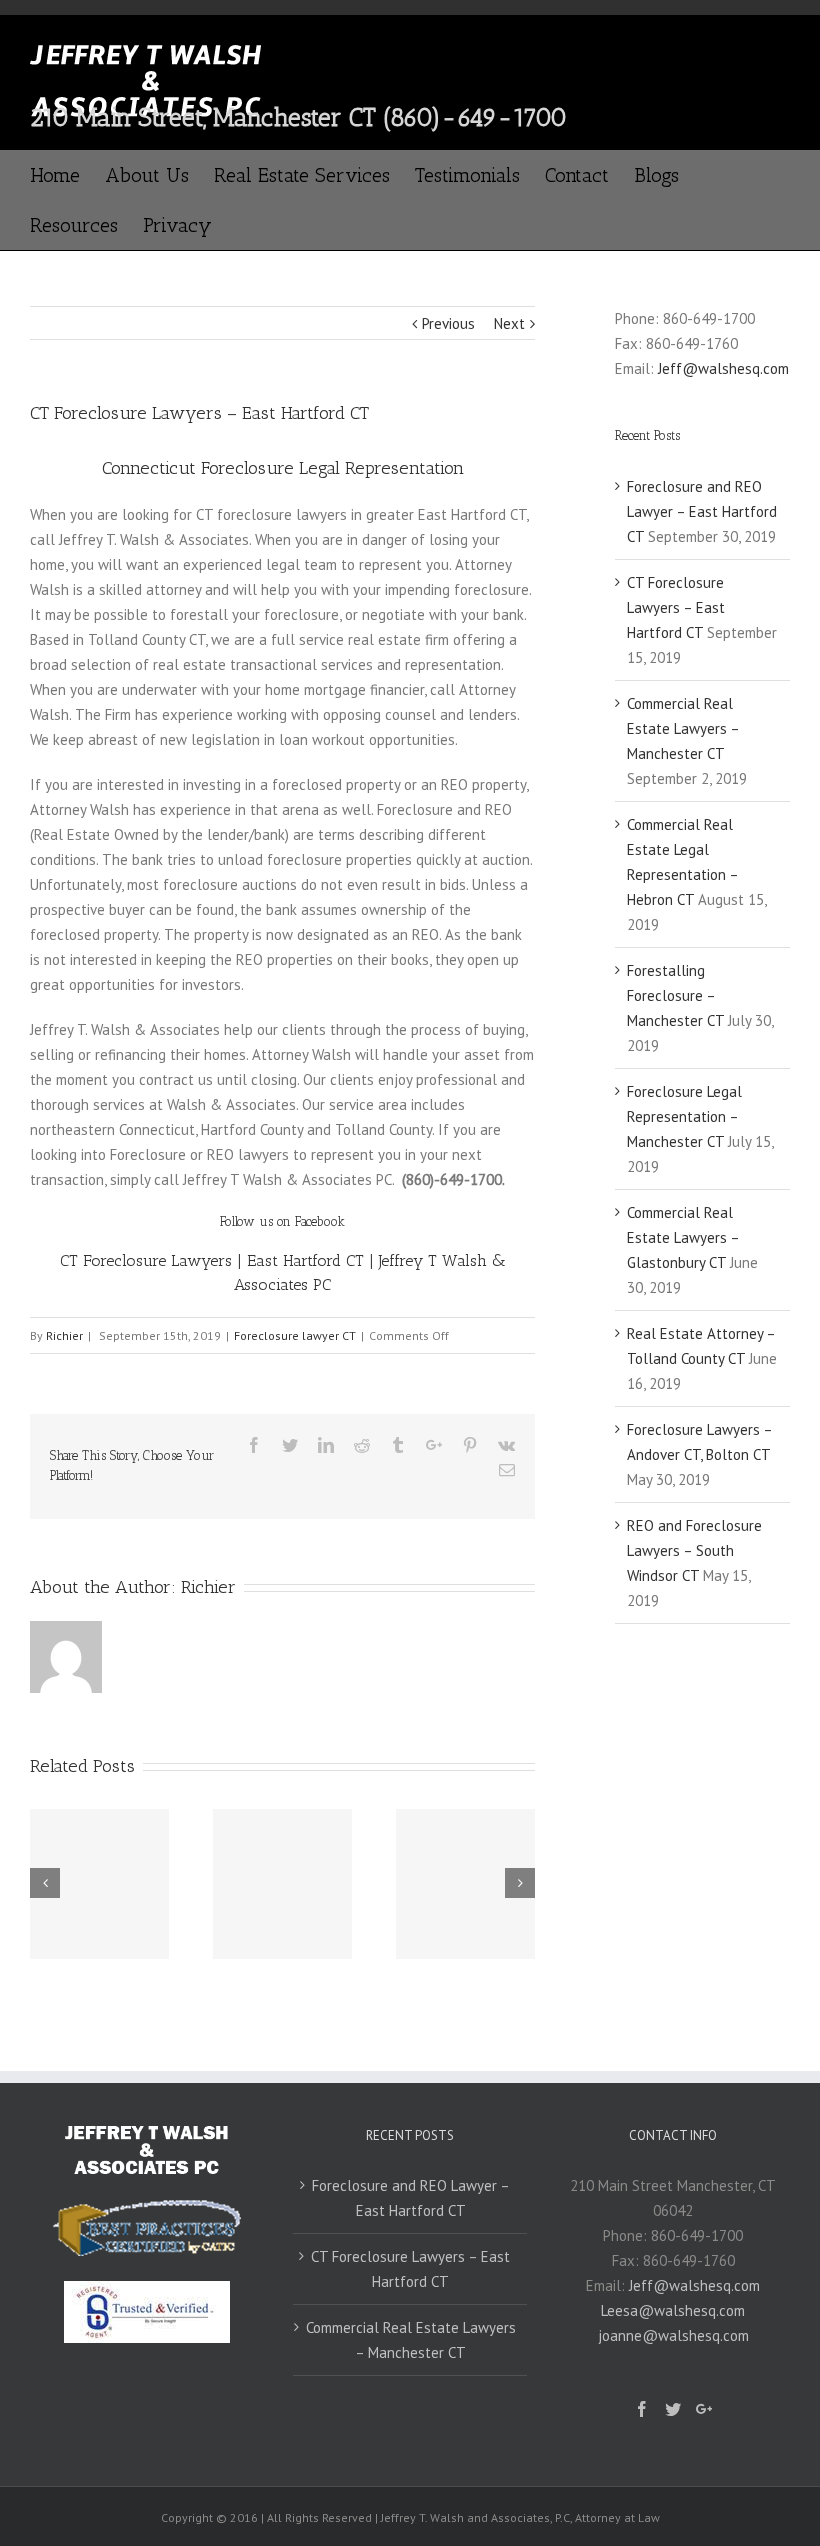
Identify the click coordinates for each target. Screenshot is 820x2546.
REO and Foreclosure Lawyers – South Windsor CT (694, 1550)
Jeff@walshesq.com (723, 368)
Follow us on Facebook (282, 1221)
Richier (64, 1335)
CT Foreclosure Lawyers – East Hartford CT (676, 607)
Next (509, 323)
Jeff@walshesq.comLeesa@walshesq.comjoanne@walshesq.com (679, 2310)
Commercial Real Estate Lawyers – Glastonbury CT (683, 1237)
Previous (448, 323)
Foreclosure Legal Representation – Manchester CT (684, 1116)
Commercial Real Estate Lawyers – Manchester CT (683, 728)
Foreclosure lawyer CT (295, 1335)
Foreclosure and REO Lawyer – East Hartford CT (702, 511)
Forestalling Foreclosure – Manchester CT (675, 995)
